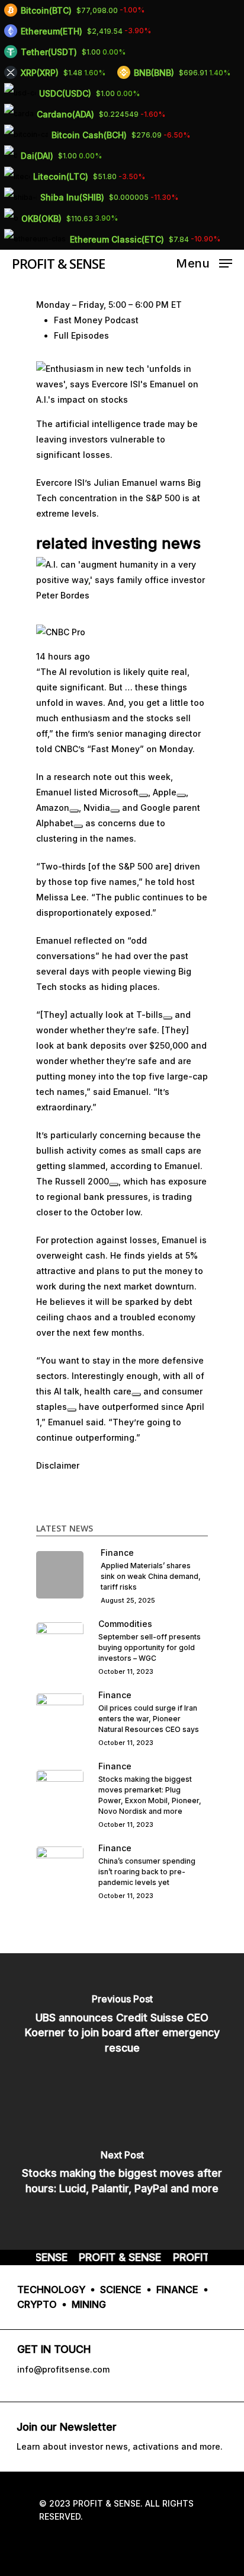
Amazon (53, 808)
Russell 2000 (82, 1181)
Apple (165, 792)
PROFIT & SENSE (58, 263)
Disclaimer (58, 1465)
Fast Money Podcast (96, 320)
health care (108, 1391)
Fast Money (115, 749)
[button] (122, 389)
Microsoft (119, 792)
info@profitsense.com (63, 2369)
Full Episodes (81, 335)
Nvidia (97, 808)
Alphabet (55, 823)
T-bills (150, 1015)
